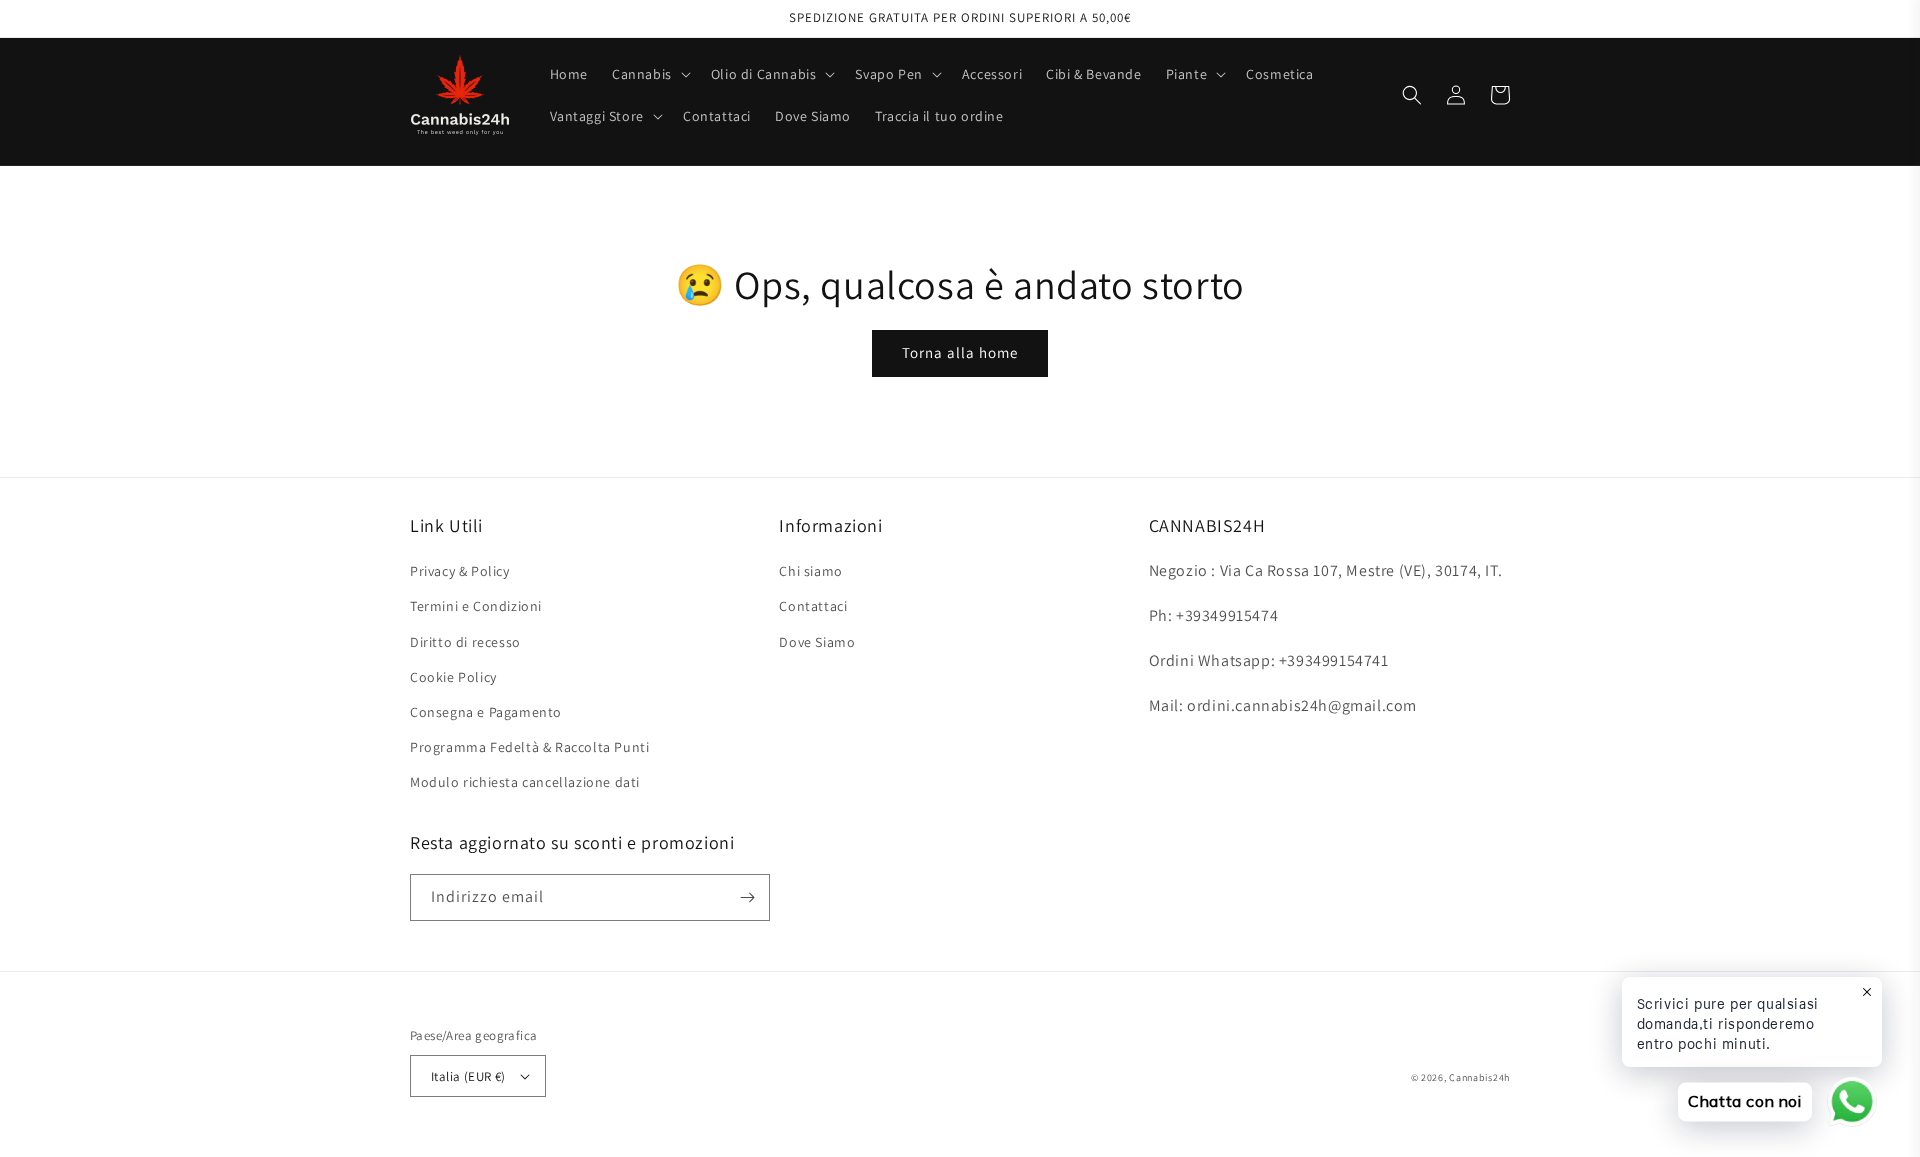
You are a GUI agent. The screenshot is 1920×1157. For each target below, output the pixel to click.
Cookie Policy (453, 677)
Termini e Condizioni (476, 606)
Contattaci (813, 606)
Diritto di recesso (465, 642)
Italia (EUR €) (468, 1076)
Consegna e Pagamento (486, 712)
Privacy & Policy (460, 571)
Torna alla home (960, 352)
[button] (649, 74)
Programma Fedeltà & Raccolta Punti (529, 747)
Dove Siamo (817, 642)
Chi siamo (810, 571)
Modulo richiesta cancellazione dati (525, 782)
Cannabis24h (1479, 1077)
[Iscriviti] (747, 897)
